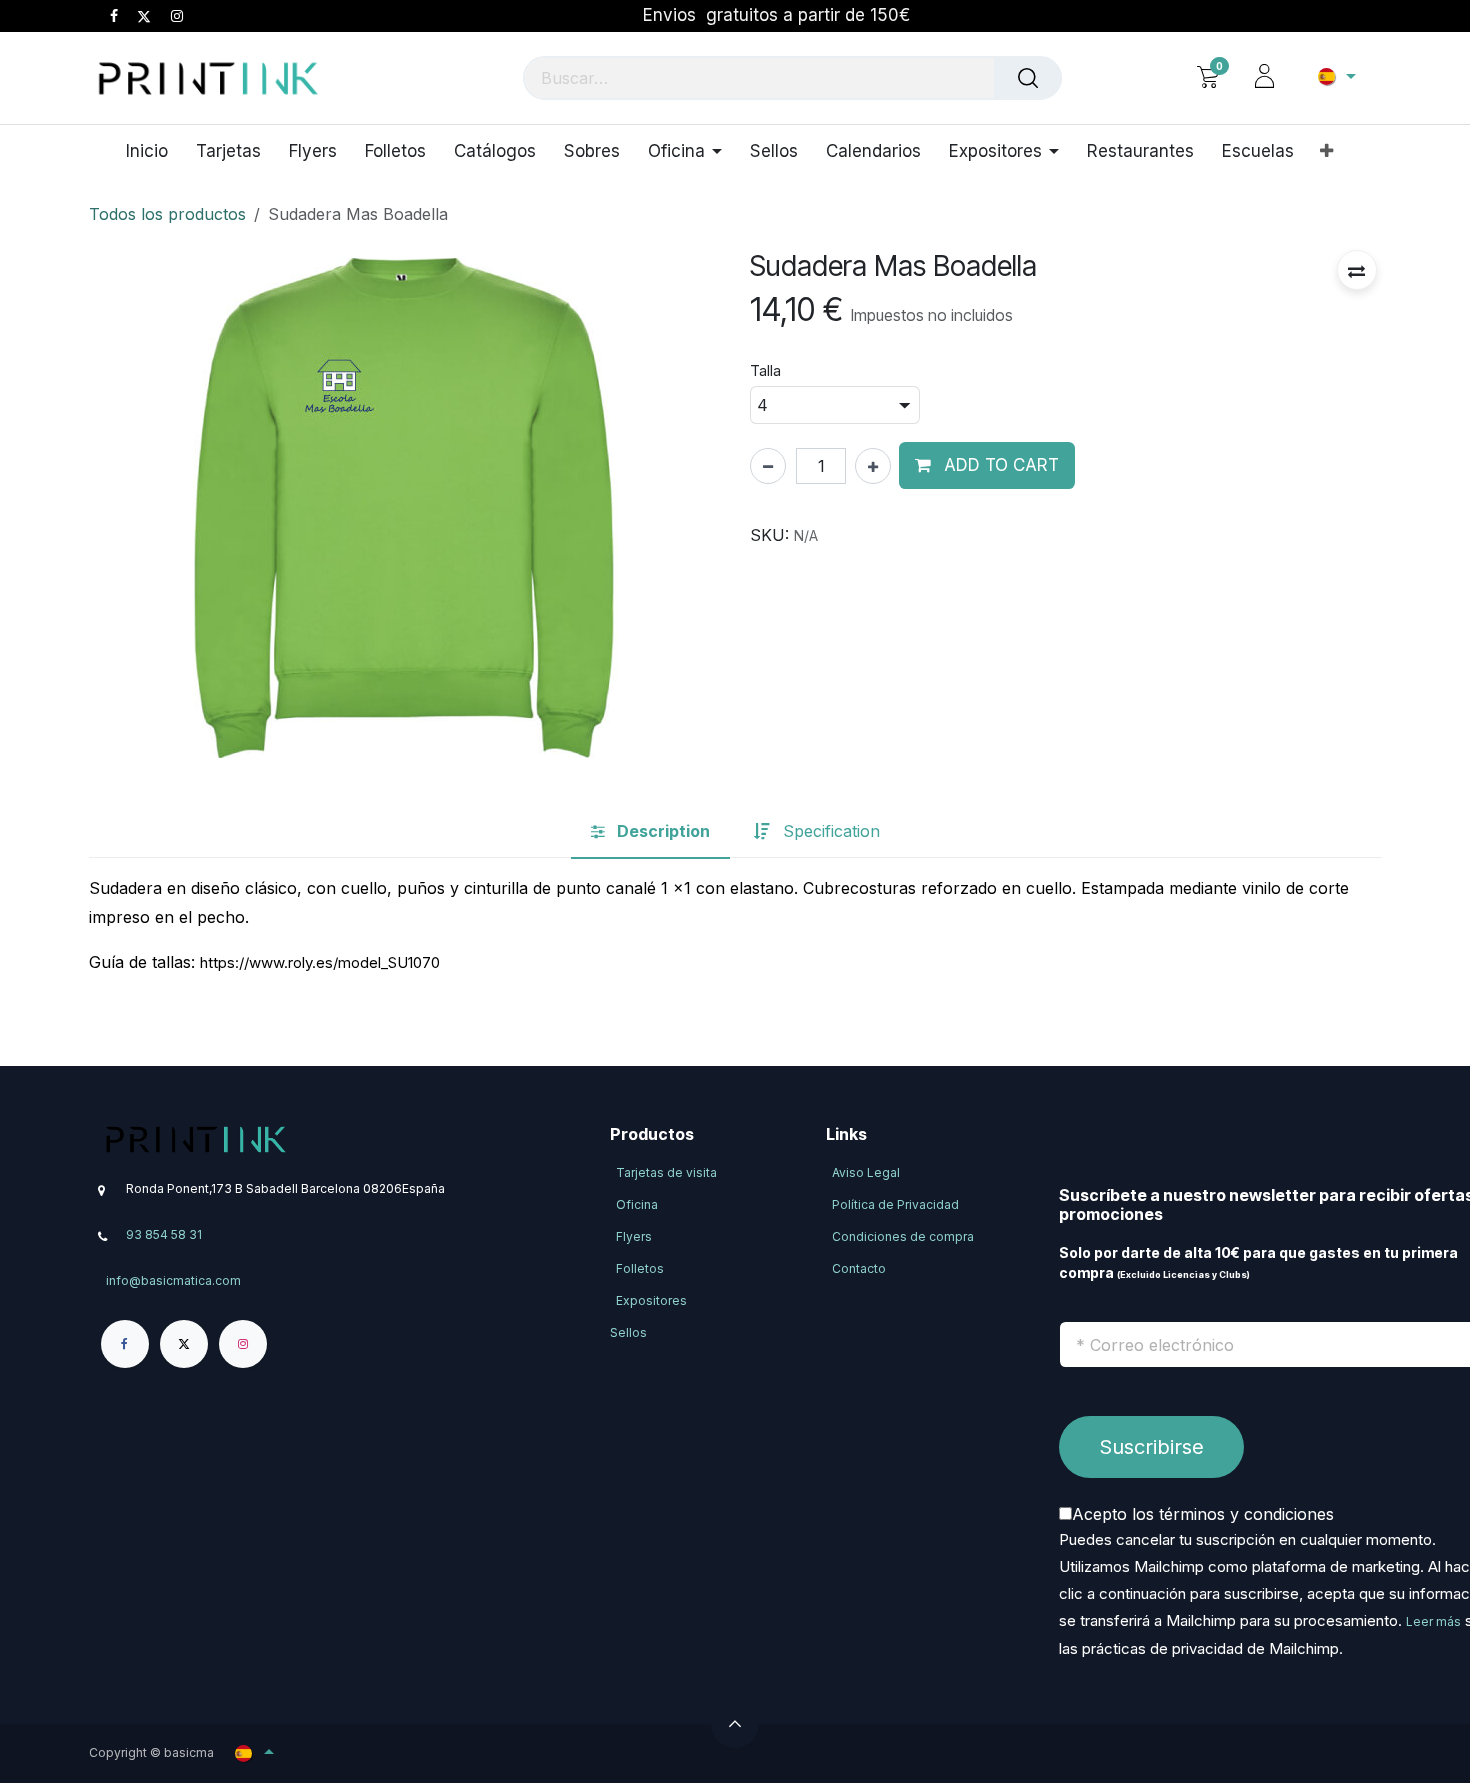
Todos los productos (167, 214)
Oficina (637, 1204)
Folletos (640, 1268)
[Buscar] (1028, 78)
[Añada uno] (873, 466)
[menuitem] (154, 151)
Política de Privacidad (895, 1204)
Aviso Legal (866, 1172)
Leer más (1433, 1621)
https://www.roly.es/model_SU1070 (320, 962)
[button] (1357, 270)
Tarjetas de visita (666, 1172)
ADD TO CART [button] (999, 465)
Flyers (634, 1236)
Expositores (651, 1300)
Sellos (628, 1332)
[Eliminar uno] (768, 466)
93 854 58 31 (164, 1234)
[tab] (650, 832)
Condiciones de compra (903, 1236)
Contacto (859, 1268)
